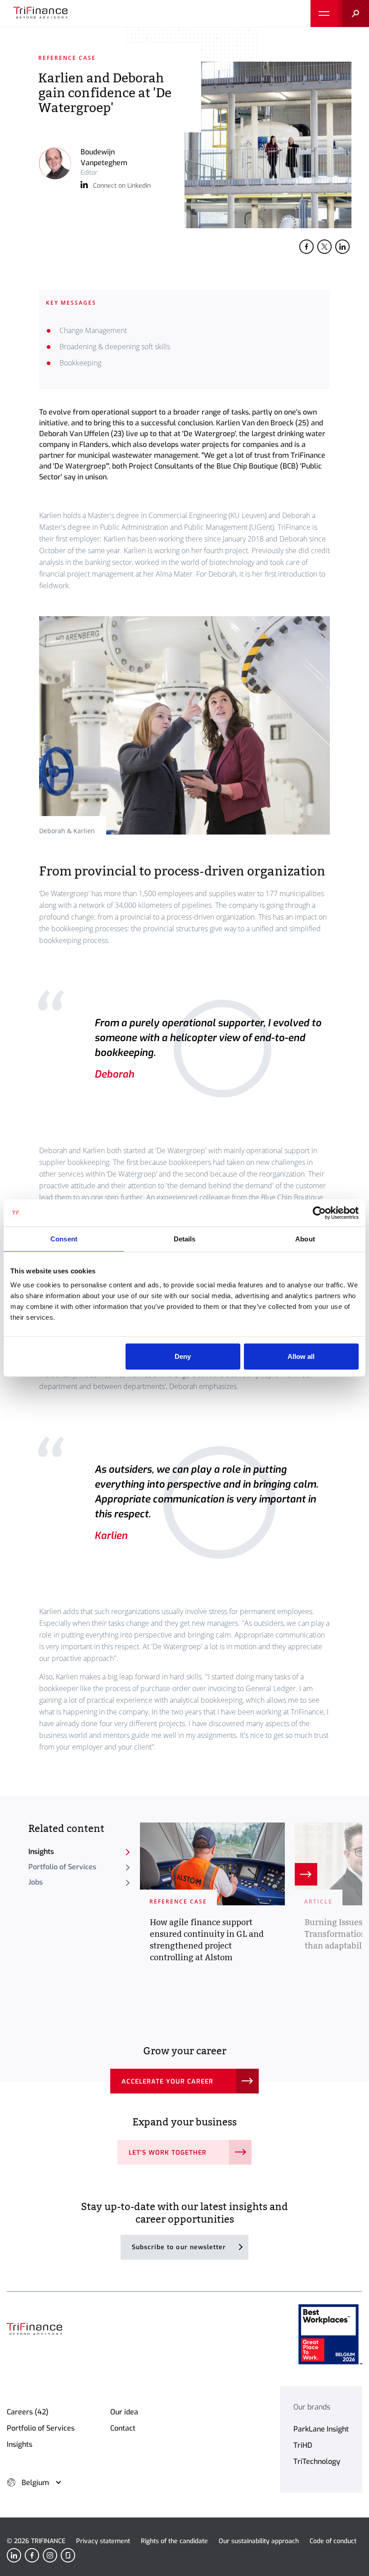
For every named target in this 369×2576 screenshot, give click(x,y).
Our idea (124, 2412)
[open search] (353, 14)
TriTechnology (317, 2461)
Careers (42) (28, 2412)
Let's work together (168, 2153)
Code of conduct (333, 2541)
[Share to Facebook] (306, 247)
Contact (123, 2428)
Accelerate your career (167, 2082)
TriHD (303, 2445)
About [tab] (305, 1238)
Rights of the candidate (174, 2541)
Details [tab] (185, 1238)
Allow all (301, 1356)
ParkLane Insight (321, 2429)
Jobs (36, 1882)
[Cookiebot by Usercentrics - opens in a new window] (319, 1213)
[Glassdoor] (68, 2555)
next (306, 1874)
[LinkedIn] (14, 2555)
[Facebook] (32, 2555)
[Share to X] (324, 247)
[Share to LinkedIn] (342, 247)
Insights (41, 1852)
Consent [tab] (64, 1238)
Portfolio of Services (62, 1867)
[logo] (40, 14)
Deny (183, 1356)
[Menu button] (324, 14)
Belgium (35, 2483)
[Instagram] (50, 2555)
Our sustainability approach (259, 2541)
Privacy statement (103, 2541)
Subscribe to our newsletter (179, 2247)
